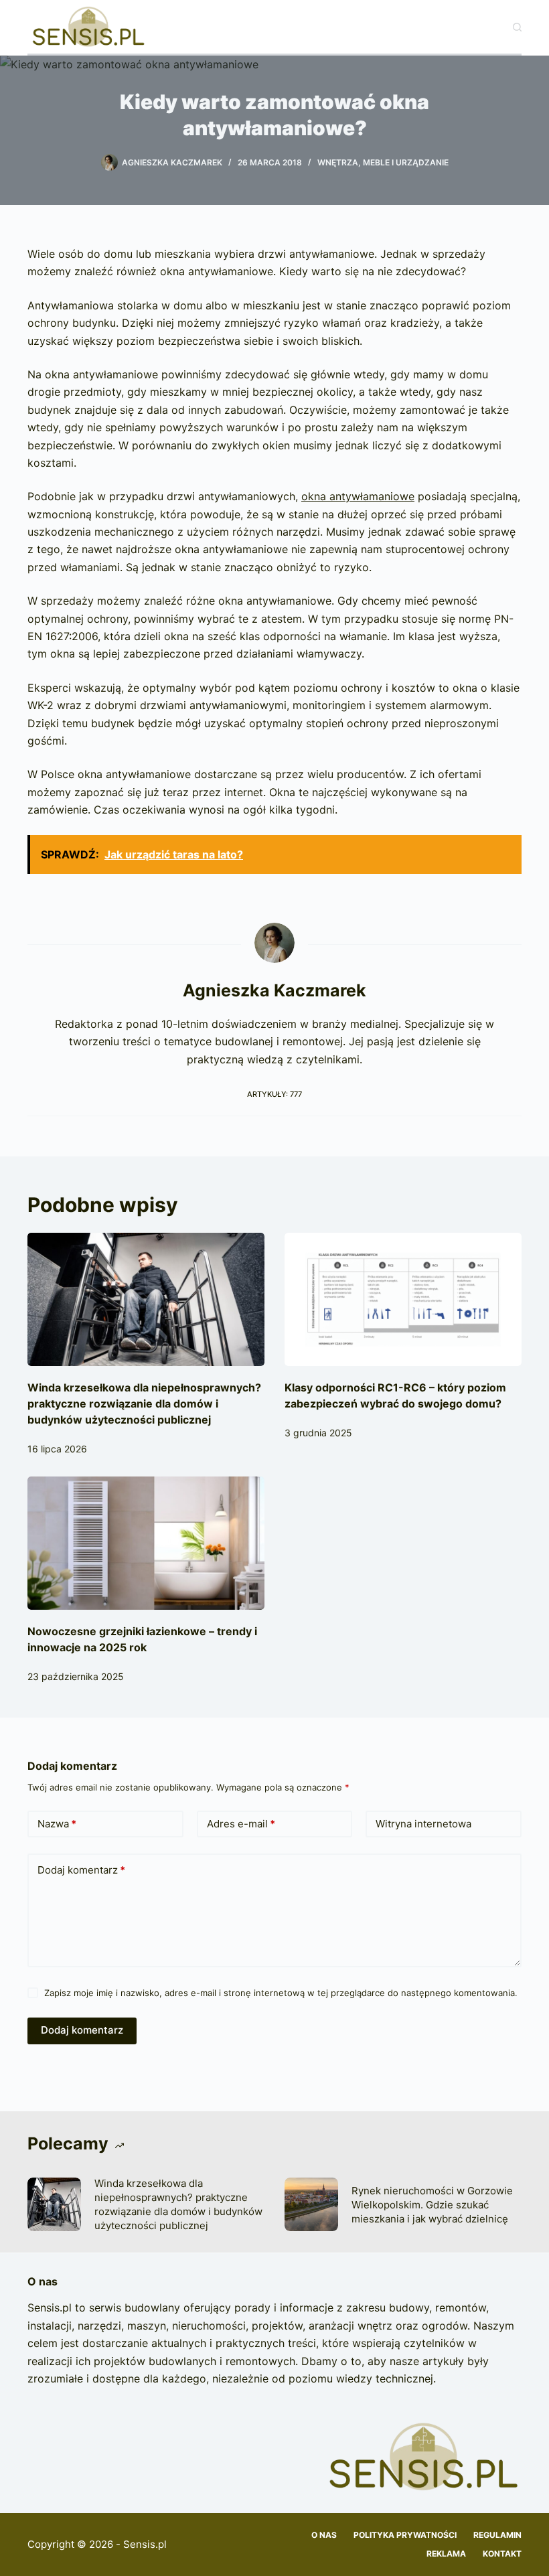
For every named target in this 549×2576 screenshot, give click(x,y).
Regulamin (497, 2535)
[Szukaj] (517, 27)
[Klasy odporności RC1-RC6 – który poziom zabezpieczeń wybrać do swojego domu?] (403, 1299)
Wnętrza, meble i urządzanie (383, 162)
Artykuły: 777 (274, 1094)
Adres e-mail (241, 1824)
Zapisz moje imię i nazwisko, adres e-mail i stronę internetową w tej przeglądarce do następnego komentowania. (281, 1993)
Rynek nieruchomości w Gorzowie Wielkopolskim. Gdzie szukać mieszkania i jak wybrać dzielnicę (432, 2205)
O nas (324, 2535)
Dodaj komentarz (81, 1870)
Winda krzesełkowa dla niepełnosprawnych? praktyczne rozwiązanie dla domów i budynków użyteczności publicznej (144, 1404)
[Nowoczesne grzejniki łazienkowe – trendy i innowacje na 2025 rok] (146, 1543)
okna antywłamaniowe (358, 496)
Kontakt (502, 2554)
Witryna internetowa (423, 1824)
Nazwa (57, 1824)
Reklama (446, 2554)
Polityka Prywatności (405, 2535)
